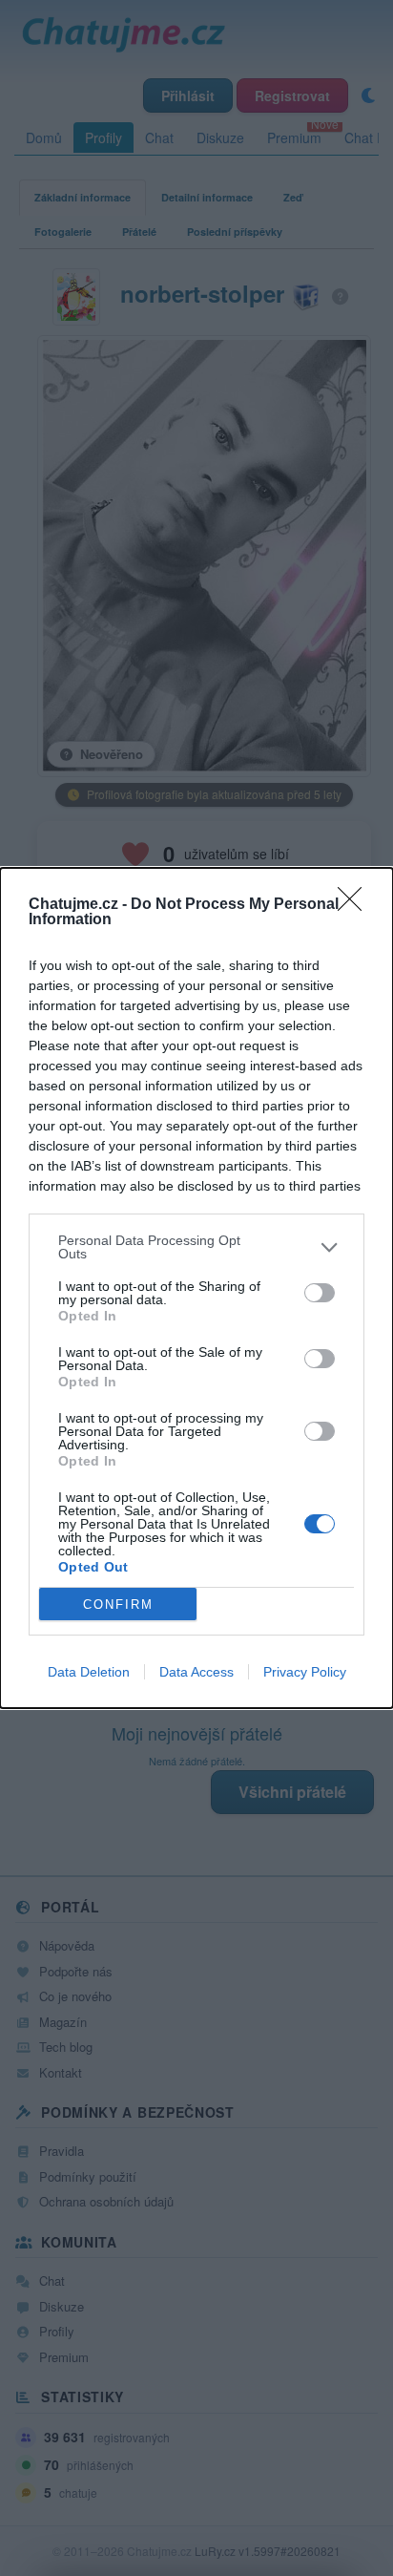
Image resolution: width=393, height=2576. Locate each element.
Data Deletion (89, 1672)
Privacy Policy (305, 1672)
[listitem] (196, 1247)
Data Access (196, 1672)
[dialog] (196, 1288)
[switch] (320, 1293)
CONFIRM (118, 1605)
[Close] (356, 905)
